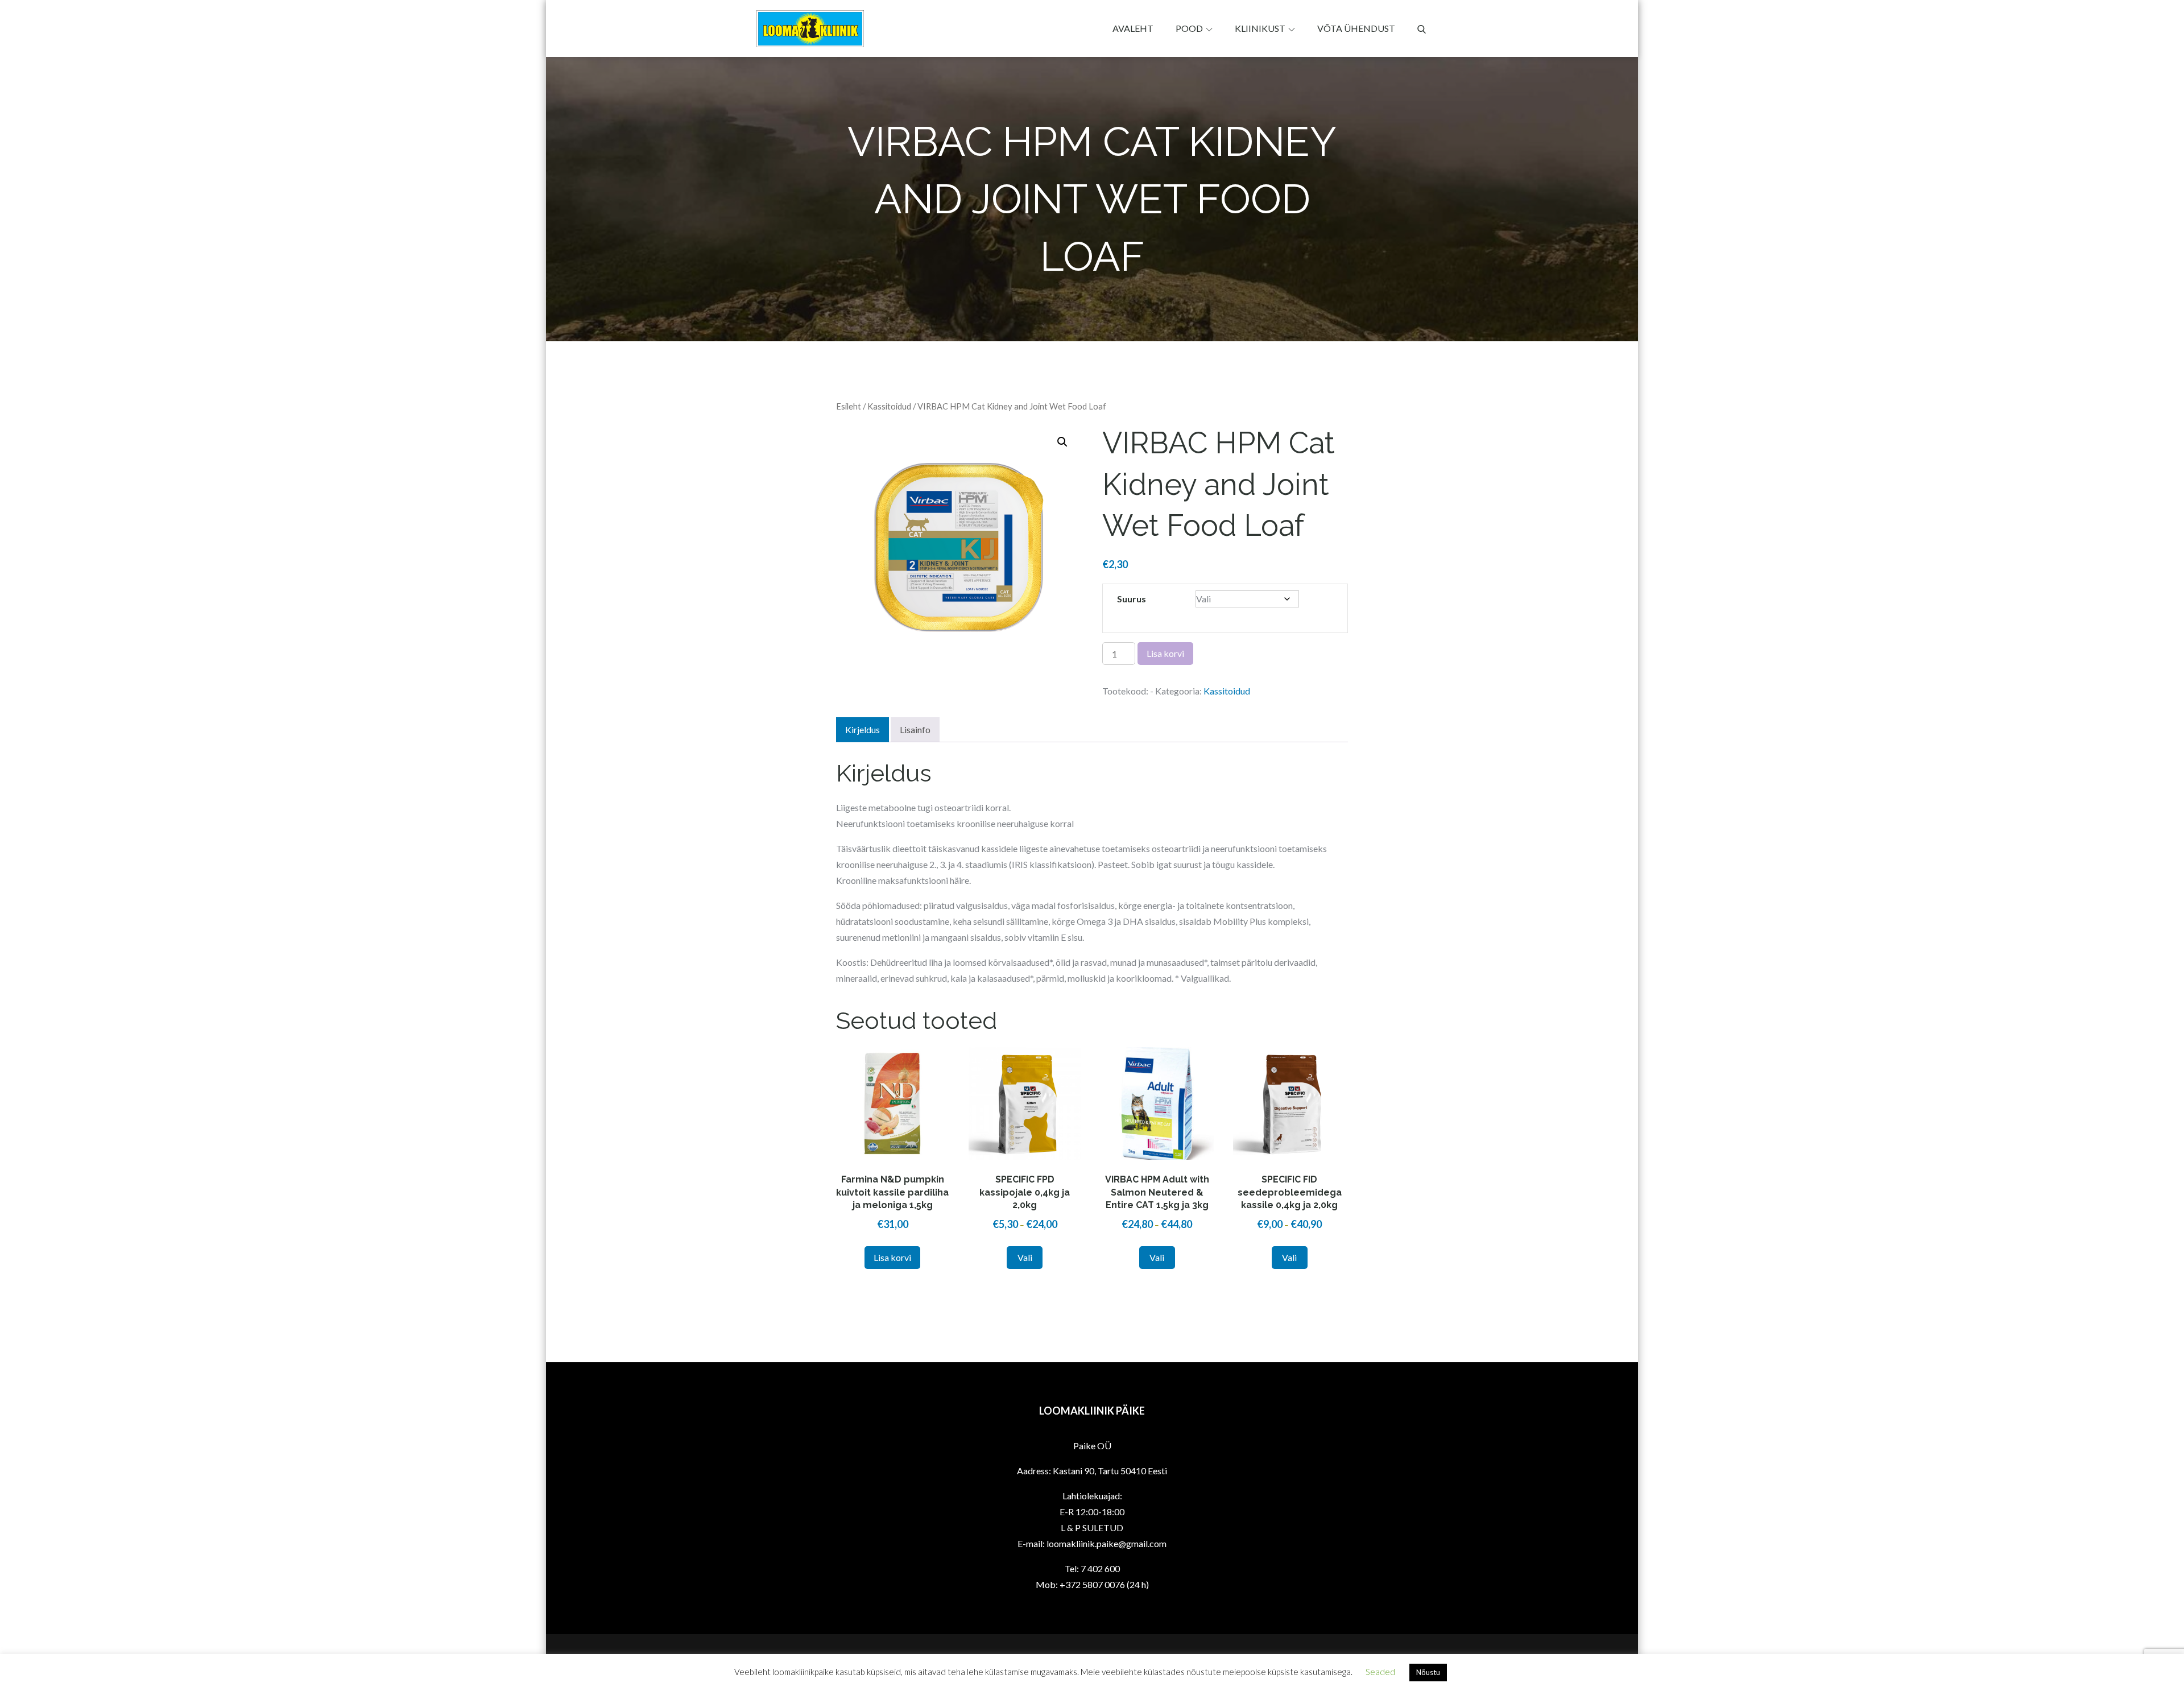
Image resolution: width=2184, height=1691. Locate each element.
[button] (1062, 442)
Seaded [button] (1380, 1672)
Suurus (1132, 599)
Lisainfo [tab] (915, 729)
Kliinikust (1260, 28)
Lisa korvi (1165, 653)
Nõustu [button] (1428, 1672)
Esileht (849, 406)
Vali (1025, 1257)
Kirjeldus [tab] (863, 729)
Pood (1189, 28)
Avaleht (1133, 28)
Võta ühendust (1356, 28)
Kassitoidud (889, 406)
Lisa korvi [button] (892, 1257)
